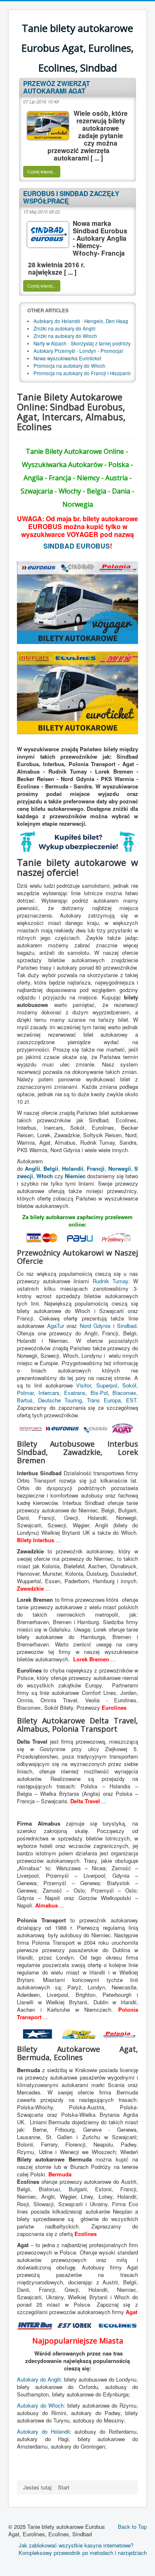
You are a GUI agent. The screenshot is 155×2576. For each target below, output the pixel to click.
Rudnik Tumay (110, 1281)
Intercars (49, 1393)
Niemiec (75, 1176)
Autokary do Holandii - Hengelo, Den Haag (81, 321)
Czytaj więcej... (42, 171)
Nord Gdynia (95, 1326)
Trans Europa (104, 1400)
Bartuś (25, 1400)
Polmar (25, 1393)
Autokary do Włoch (40, 2405)
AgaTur (56, 1326)
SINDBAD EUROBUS (77, 546)
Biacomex (124, 1393)
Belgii (51, 1168)
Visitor (83, 1385)
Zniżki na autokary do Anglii (64, 328)
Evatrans (75, 1393)
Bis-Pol (99, 1393)
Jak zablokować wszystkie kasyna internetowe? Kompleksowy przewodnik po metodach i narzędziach (83, 2549)
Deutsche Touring (60, 1400)
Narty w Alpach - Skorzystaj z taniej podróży (82, 343)
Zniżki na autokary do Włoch (65, 336)
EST (131, 1400)
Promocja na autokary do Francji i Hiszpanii (82, 373)
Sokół (129, 1385)
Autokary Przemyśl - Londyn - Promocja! (78, 351)
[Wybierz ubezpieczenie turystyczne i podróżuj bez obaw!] (77, 841)
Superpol (107, 1385)
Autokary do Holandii (43, 2431)
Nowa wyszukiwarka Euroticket (67, 358)
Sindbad (127, 1326)
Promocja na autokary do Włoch (69, 366)
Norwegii (120, 1168)
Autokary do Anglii (39, 2379)
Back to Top (132, 2527)
